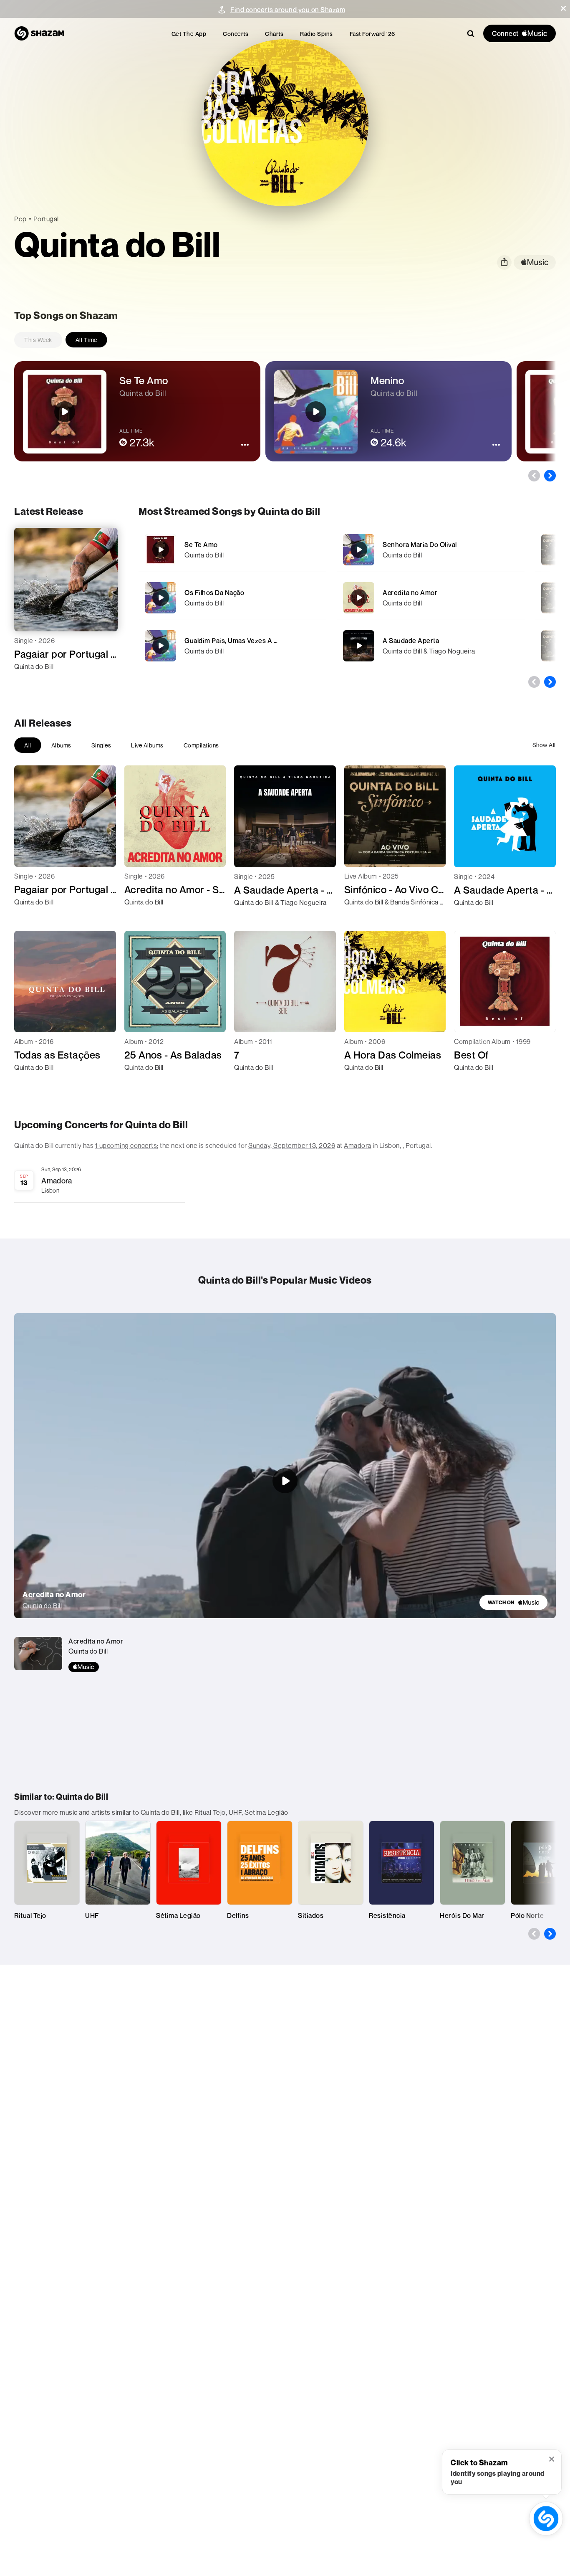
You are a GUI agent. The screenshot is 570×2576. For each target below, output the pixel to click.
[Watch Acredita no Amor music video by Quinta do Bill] (285, 1481)
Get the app (189, 34)
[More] (315, 550)
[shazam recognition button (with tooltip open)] (546, 2519)
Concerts (236, 34)
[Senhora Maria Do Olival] (431, 550)
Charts (274, 34)
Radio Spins (317, 34)
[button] (563, 8)
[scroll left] (534, 476)
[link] (513, 1602)
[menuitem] (189, 34)
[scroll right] (550, 476)
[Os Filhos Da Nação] (232, 598)
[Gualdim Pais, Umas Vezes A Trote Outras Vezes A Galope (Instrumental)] (232, 646)
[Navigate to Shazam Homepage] (39, 33)
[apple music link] (535, 262)
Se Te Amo (201, 545)
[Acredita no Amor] (431, 598)
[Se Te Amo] (232, 550)
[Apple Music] (29, 681)
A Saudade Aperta (411, 641)
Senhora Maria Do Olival (420, 545)
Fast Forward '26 (372, 34)
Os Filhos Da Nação (214, 593)
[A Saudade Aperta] (431, 646)
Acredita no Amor (410, 593)
